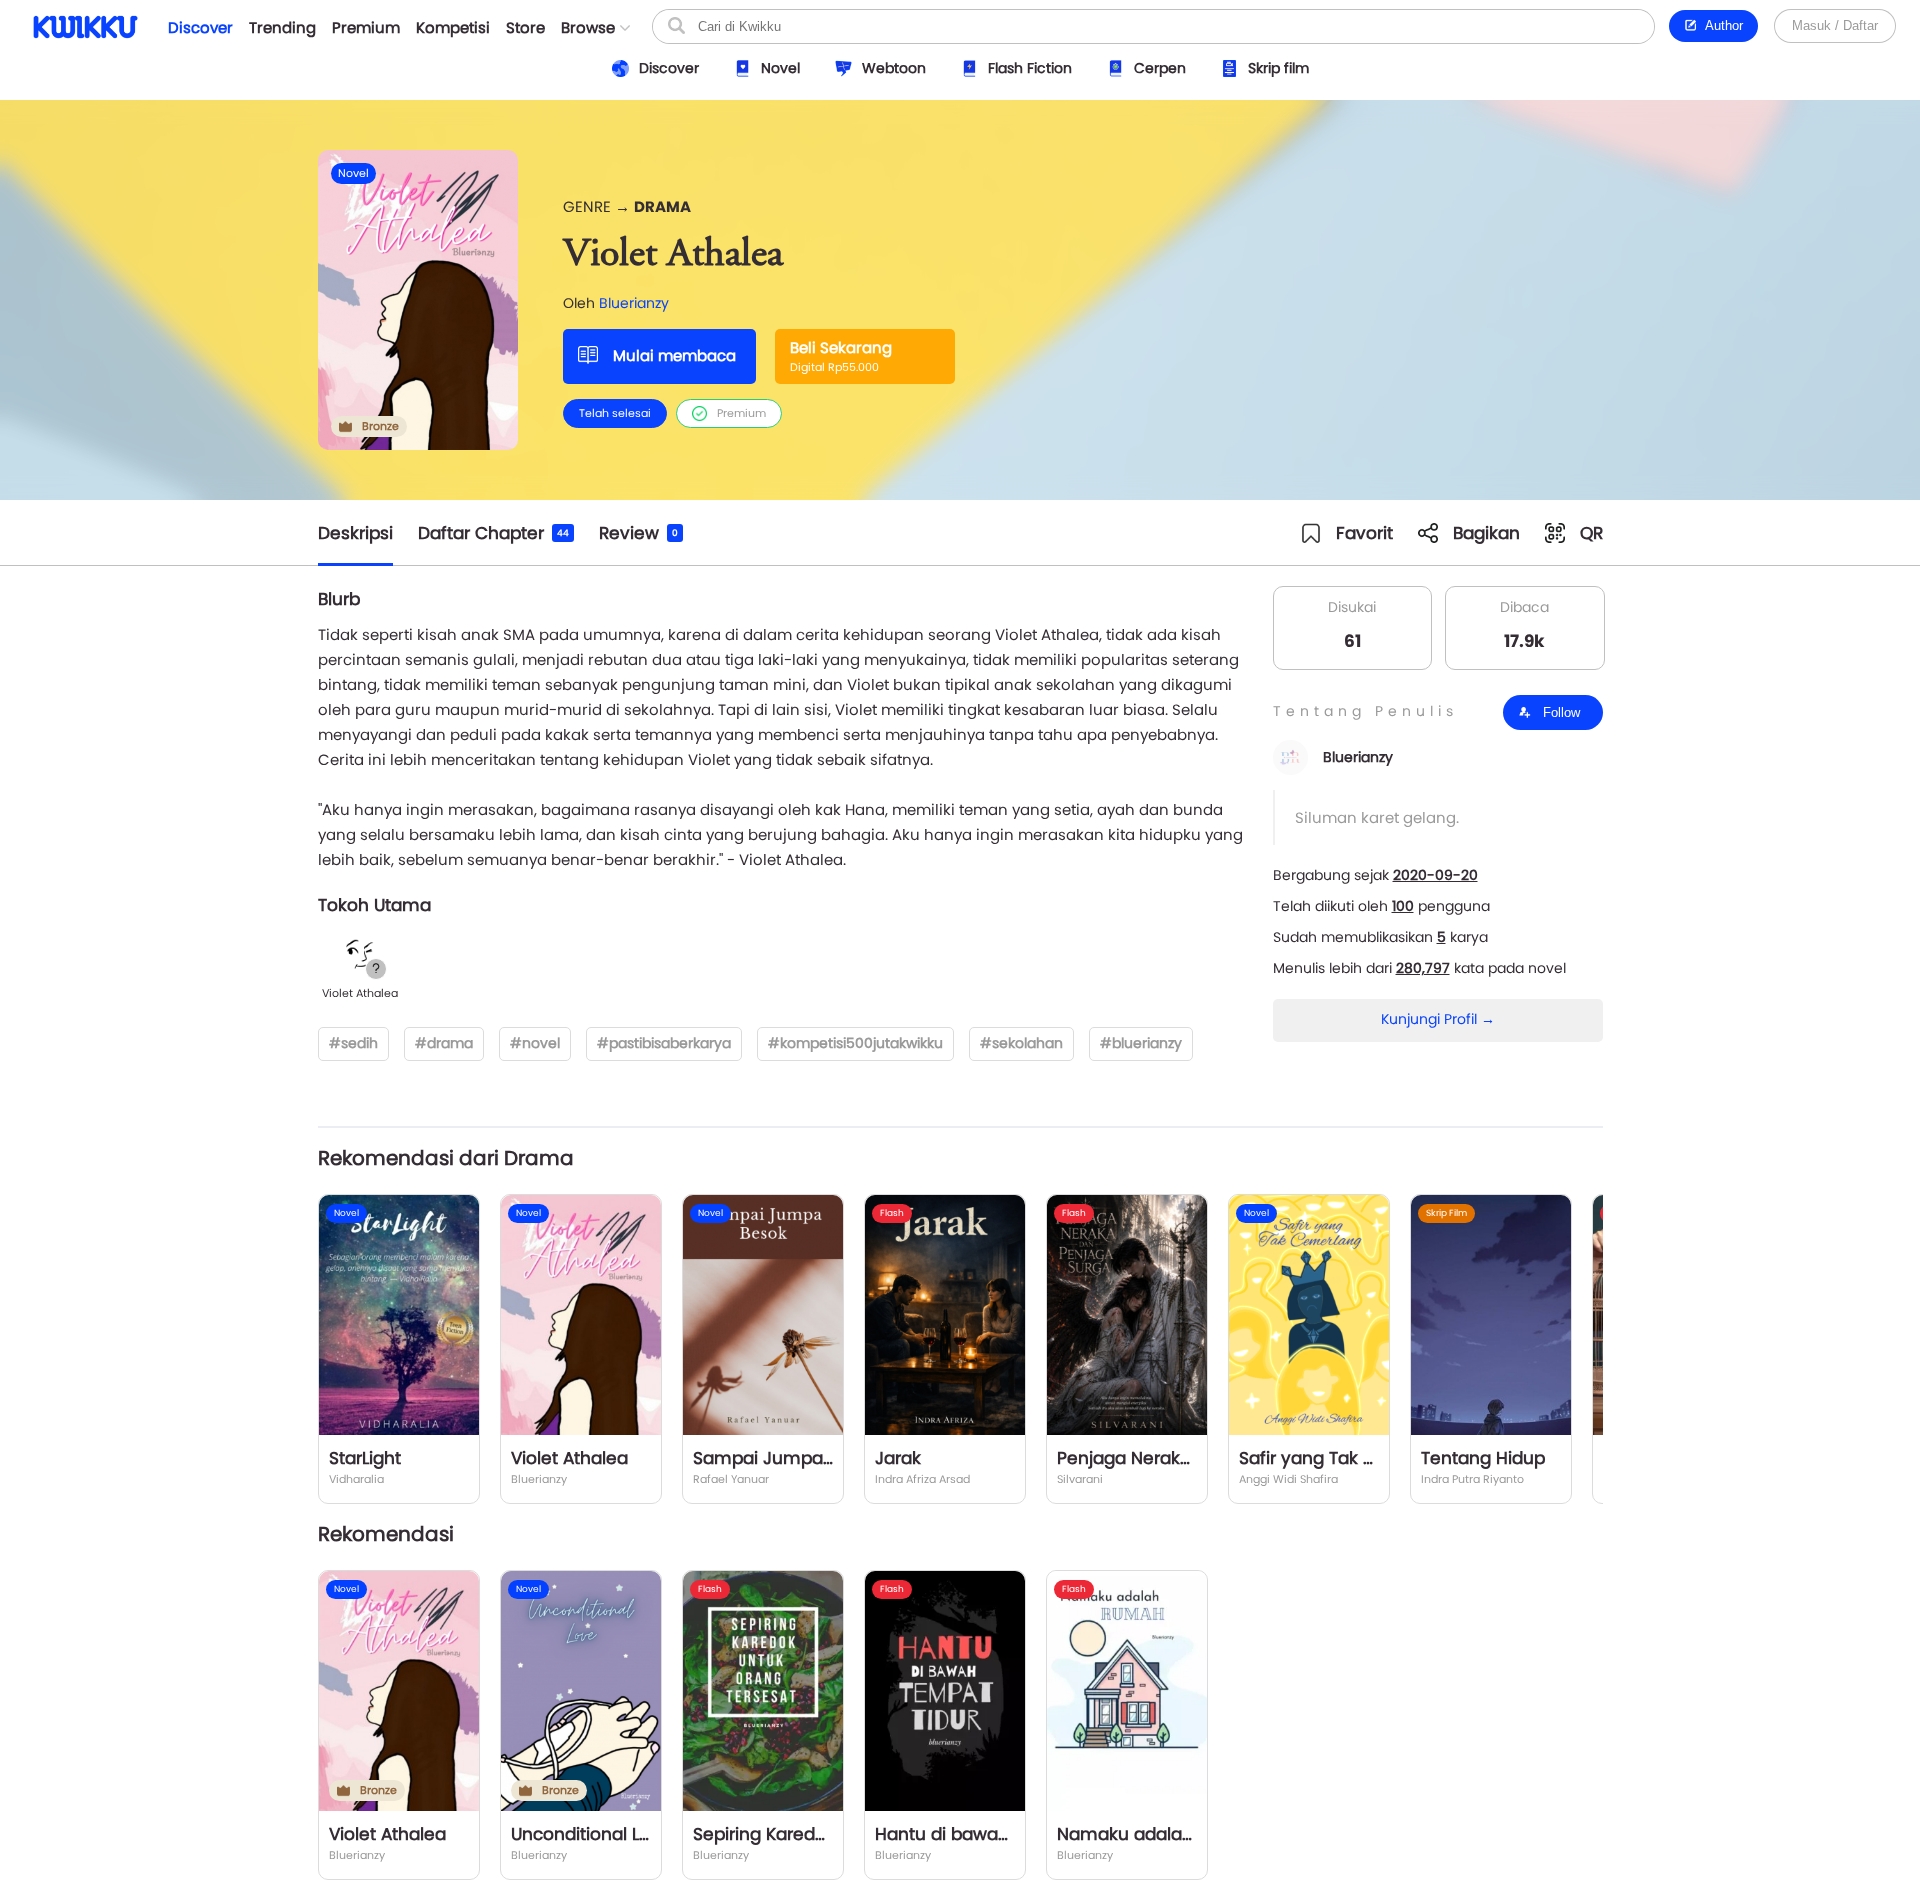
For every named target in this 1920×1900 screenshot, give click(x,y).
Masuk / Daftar (1835, 25)
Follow (1559, 712)
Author (1720, 25)
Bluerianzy (634, 303)
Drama (662, 206)
